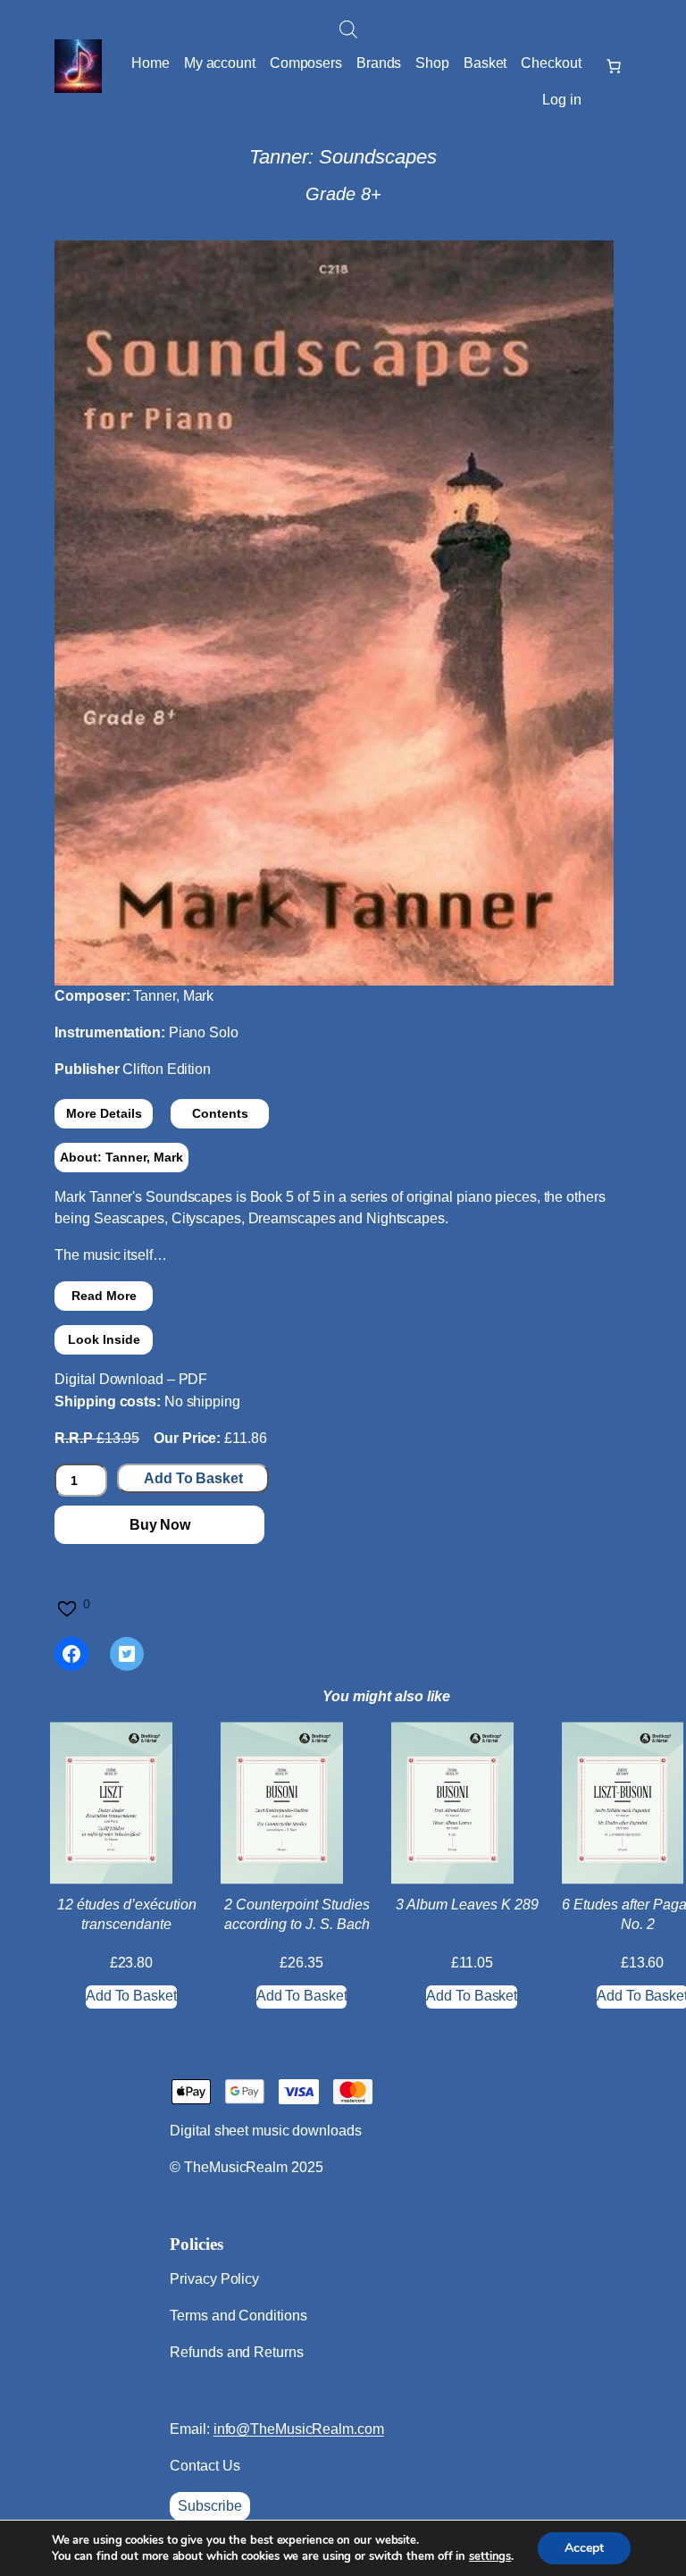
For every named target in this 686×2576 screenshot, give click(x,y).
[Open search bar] (348, 29)
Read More (104, 1296)
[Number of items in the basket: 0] (614, 66)
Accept (584, 2548)
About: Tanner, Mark (121, 1157)
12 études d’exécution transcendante (127, 1914)
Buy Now (160, 1525)
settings (490, 2556)
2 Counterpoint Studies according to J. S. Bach (297, 1914)
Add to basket (193, 1478)
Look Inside (104, 1339)
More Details (104, 1113)
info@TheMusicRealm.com (299, 2429)
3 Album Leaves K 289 (467, 1905)
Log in (561, 100)
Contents (220, 1113)
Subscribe (209, 2506)
